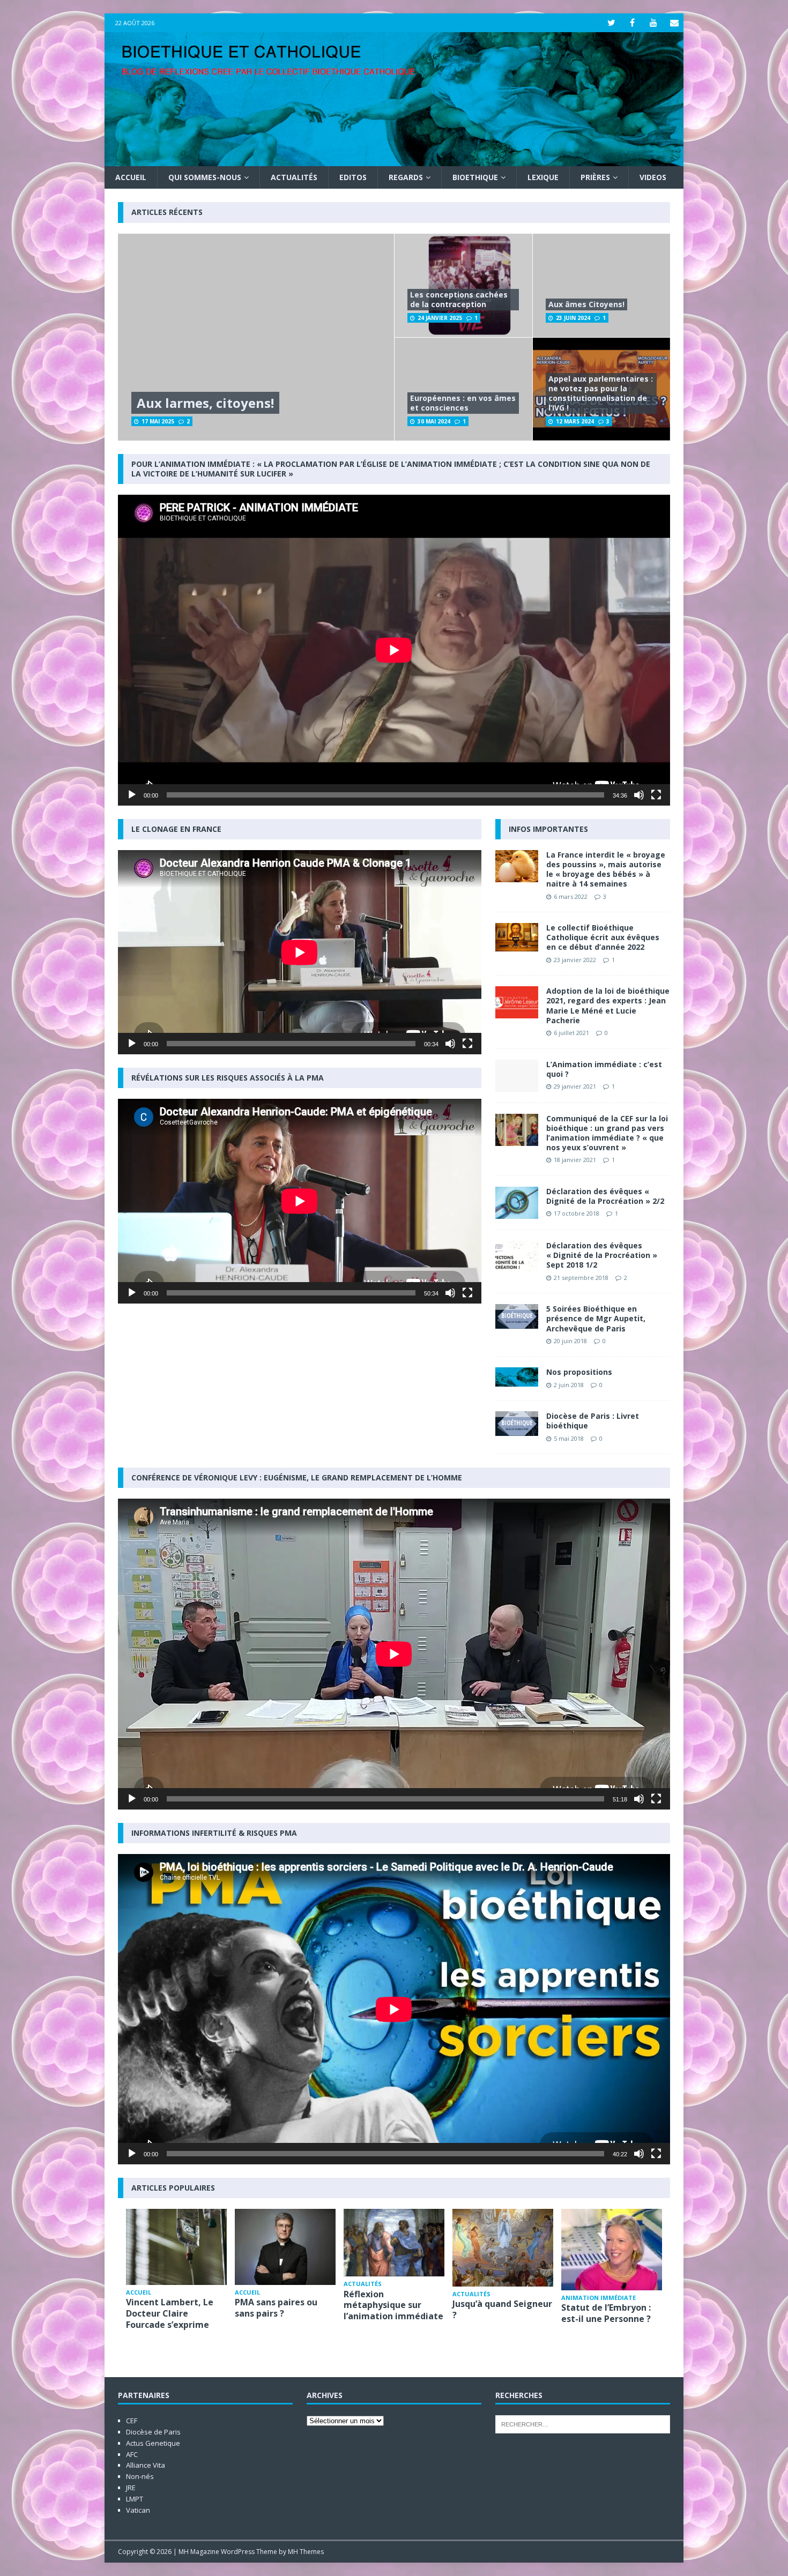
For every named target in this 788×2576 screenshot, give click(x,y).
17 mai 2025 (158, 421)
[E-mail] (674, 23)
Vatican (138, 2510)
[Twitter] (611, 23)
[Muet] (639, 795)
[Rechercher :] (583, 2424)
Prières (595, 177)
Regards (406, 177)
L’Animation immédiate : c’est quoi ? (604, 1069)
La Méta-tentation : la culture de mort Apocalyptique (174, 2303)
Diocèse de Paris (153, 2432)
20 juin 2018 (570, 1341)
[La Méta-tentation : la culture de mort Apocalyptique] (176, 2242)
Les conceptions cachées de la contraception (459, 299)
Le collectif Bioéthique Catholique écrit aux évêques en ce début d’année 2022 (603, 937)
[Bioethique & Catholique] (394, 160)
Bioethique (475, 177)
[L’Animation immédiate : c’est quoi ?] (517, 1076)
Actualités (294, 177)
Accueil (131, 177)
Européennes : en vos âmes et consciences (463, 403)
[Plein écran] (656, 795)
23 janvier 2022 (575, 960)
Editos (353, 177)
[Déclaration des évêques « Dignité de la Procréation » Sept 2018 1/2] (517, 1257)
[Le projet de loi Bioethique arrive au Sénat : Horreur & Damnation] (394, 2247)
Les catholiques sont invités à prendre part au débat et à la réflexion (608, 2319)
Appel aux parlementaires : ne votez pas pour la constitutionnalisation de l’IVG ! (601, 393)
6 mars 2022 (571, 896)
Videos (653, 177)
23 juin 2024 (573, 318)
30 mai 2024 (434, 421)
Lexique (543, 177)
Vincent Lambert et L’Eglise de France (277, 2308)
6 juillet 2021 (571, 1033)
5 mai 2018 (569, 1438)
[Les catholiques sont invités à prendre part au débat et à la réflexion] (612, 2247)
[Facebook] (632, 23)
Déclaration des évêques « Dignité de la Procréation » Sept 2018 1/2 (602, 1255)
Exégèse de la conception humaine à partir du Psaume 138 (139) (500, 2319)
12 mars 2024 (575, 421)
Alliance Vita (146, 2465)
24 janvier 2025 (440, 318)
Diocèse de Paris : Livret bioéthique (593, 1421)
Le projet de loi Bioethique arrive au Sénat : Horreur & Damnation (388, 2319)
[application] (394, 650)
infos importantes (548, 829)
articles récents (167, 212)
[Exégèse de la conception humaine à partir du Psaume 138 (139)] (503, 2247)
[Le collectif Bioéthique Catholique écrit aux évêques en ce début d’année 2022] (517, 937)
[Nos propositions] (517, 1377)
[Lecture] (132, 795)
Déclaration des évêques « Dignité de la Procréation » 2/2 (605, 1196)
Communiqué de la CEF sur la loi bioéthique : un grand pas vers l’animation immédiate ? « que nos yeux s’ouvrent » (607, 1133)
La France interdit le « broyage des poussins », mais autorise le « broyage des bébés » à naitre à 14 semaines (606, 869)
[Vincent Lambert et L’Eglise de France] (285, 2247)
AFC (132, 2454)
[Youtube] (653, 23)
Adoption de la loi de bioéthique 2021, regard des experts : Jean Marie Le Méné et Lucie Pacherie (608, 1006)
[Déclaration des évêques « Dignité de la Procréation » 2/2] (517, 1203)
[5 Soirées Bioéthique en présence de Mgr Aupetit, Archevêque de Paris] (517, 1316)
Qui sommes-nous (205, 177)
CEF (132, 2421)
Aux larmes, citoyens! (205, 403)
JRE (131, 2488)
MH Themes (306, 2552)
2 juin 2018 (569, 1385)
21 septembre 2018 (581, 1278)
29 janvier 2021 (575, 1086)
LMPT (135, 2499)
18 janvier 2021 (575, 1160)
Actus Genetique (153, 2443)
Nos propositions (579, 1372)
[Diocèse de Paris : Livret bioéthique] (517, 1424)
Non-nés (140, 2476)
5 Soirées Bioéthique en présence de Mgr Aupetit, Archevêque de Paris (596, 1318)
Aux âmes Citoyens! (586, 304)
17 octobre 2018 (577, 1213)
